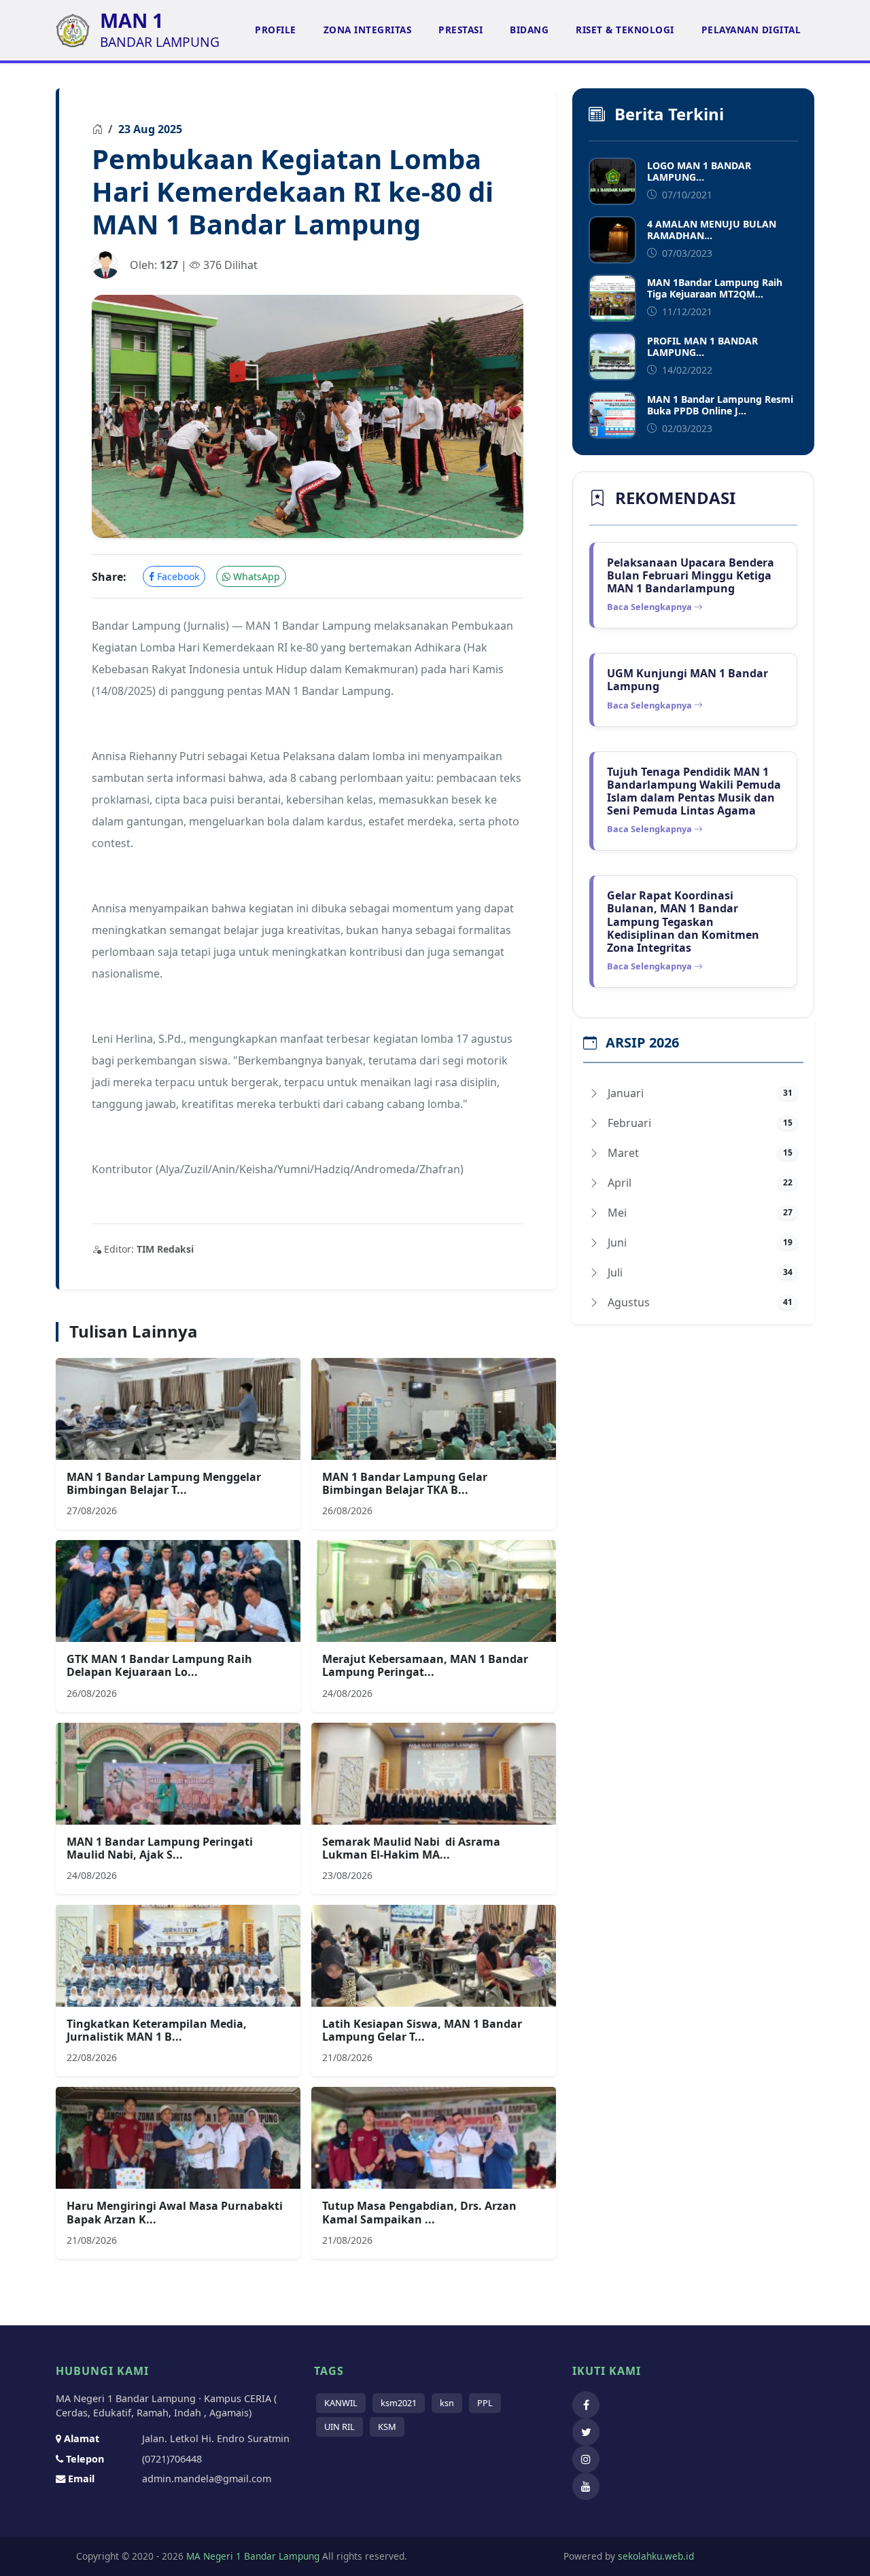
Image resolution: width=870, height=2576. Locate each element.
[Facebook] (589, 2405)
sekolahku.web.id (656, 2556)
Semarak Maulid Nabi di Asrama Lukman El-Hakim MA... (411, 1848)
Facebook (177, 576)
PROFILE (276, 30)
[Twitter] (589, 2432)
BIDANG (529, 30)
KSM (387, 2427)
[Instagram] (589, 2459)
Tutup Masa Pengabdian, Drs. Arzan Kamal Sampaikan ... (419, 2212)
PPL (485, 2403)
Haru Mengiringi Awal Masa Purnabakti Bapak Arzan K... (175, 2212)
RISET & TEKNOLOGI (625, 30)
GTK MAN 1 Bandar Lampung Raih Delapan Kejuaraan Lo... (159, 1665)
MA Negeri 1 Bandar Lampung (251, 2556)
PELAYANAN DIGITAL (751, 30)
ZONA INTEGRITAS (368, 30)
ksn (447, 2403)
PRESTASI (460, 30)
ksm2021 (399, 2403)
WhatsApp (255, 576)
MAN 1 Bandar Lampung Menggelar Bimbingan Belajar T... (164, 1483)
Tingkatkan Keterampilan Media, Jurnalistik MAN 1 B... (157, 2030)
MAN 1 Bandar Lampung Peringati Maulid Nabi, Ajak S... (160, 1848)
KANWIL (341, 2403)
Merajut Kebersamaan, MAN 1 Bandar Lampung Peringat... (425, 1665)
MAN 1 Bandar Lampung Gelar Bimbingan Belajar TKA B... (405, 1483)
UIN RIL (340, 2427)
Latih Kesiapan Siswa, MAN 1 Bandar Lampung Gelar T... (422, 2030)
